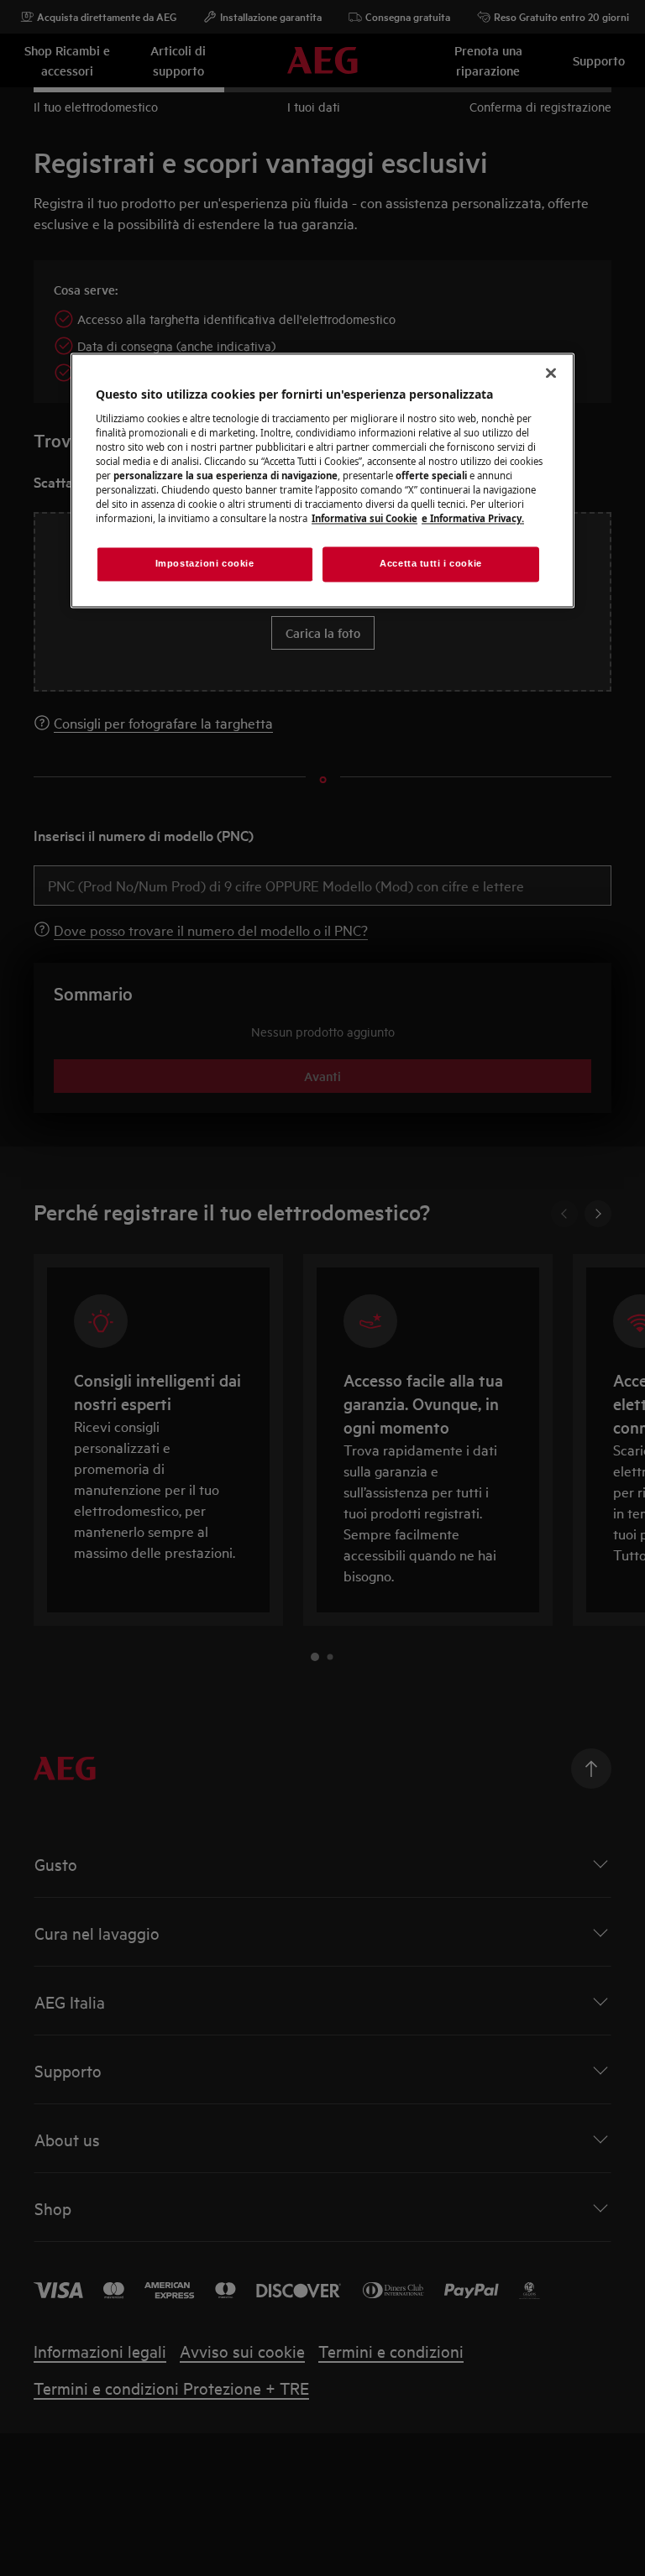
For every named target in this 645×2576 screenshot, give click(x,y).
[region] (322, 481)
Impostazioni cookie (205, 564)
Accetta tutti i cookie (431, 564)
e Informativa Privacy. (473, 519)
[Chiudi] (551, 374)
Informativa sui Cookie (364, 519)
